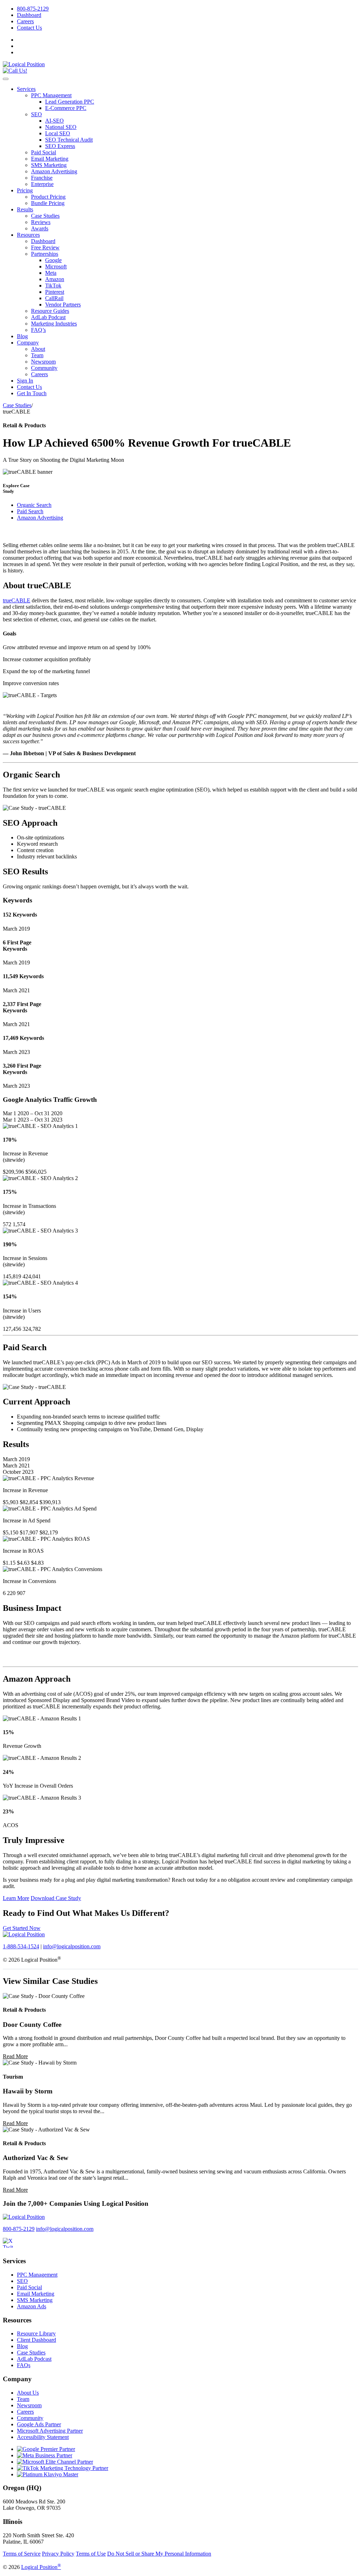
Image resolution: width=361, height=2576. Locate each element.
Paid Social (44, 152)
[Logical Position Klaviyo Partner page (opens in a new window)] (48, 2474)
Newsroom (43, 362)
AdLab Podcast (48, 317)
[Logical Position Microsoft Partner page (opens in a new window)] (55, 2462)
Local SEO (58, 133)
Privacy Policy (58, 2554)
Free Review (45, 247)
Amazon (55, 279)
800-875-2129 (33, 9)
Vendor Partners (63, 305)
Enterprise (42, 184)
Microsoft (56, 266)
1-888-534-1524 (21, 1946)
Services (26, 89)
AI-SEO (54, 121)
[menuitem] (188, 9)
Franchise (42, 178)
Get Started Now (22, 1928)
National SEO (61, 127)
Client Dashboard (36, 2340)
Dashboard (29, 15)
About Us (28, 2393)
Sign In (25, 381)
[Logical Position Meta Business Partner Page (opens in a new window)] (45, 2455)
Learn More (16, 1898)
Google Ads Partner (39, 2424)
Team (37, 355)
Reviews (41, 222)
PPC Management (51, 95)
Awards (40, 228)
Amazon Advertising (54, 171)
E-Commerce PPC (66, 108)
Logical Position (41, 2567)
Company (28, 343)
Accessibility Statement (43, 2437)
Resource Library (36, 2333)
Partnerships (45, 254)
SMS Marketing (49, 165)
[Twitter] (12, 2247)
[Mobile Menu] (6, 79)
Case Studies (45, 216)
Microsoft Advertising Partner (50, 2431)
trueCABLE (17, 600)
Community (44, 368)
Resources (28, 235)
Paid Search (30, 511)
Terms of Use (91, 2554)
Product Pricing (48, 197)
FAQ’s (38, 330)
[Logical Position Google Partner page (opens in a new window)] (46, 2449)
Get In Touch (32, 393)
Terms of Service (22, 2554)
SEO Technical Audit (69, 140)
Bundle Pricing (48, 203)
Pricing (25, 190)
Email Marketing (50, 159)
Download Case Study (56, 1898)
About (38, 349)
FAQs (24, 2365)
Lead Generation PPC (70, 102)
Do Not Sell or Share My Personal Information (159, 2554)
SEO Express (60, 146)
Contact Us (29, 28)
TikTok (53, 285)
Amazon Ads (32, 2306)
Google (53, 260)
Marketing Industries (54, 324)
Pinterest (55, 292)
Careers (25, 21)
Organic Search (34, 505)
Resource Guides (50, 311)
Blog (22, 336)
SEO (36, 114)
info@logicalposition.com (72, 1946)
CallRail (54, 298)
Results (25, 209)
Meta (51, 273)
